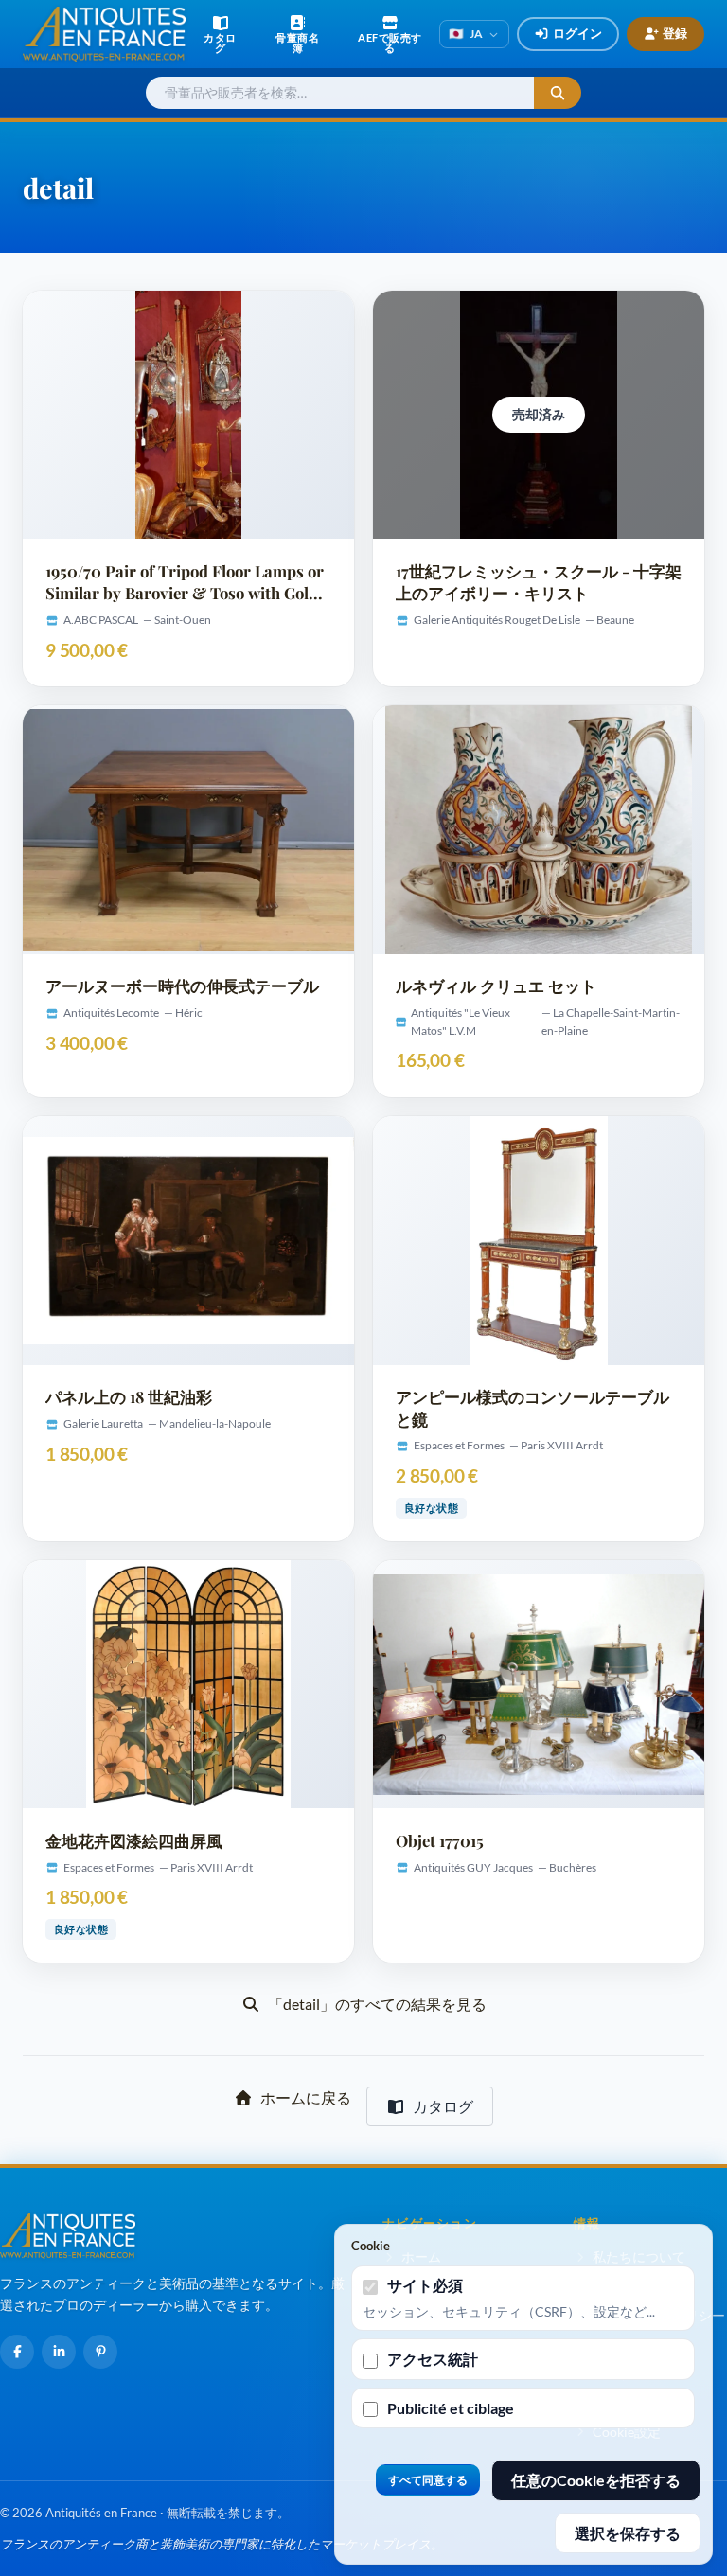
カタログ (443, 2106)
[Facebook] (17, 2352)
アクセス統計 (433, 2359)
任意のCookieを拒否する (596, 2480)
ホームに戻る (306, 2097)
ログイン (577, 33)
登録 (675, 33)
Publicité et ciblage (451, 2408)
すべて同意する (428, 2480)
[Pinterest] (100, 2352)
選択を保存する (628, 2533)
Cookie (371, 2246)
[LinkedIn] (59, 2352)
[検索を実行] (558, 93)
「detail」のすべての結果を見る (377, 2004)
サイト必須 (425, 2285)
